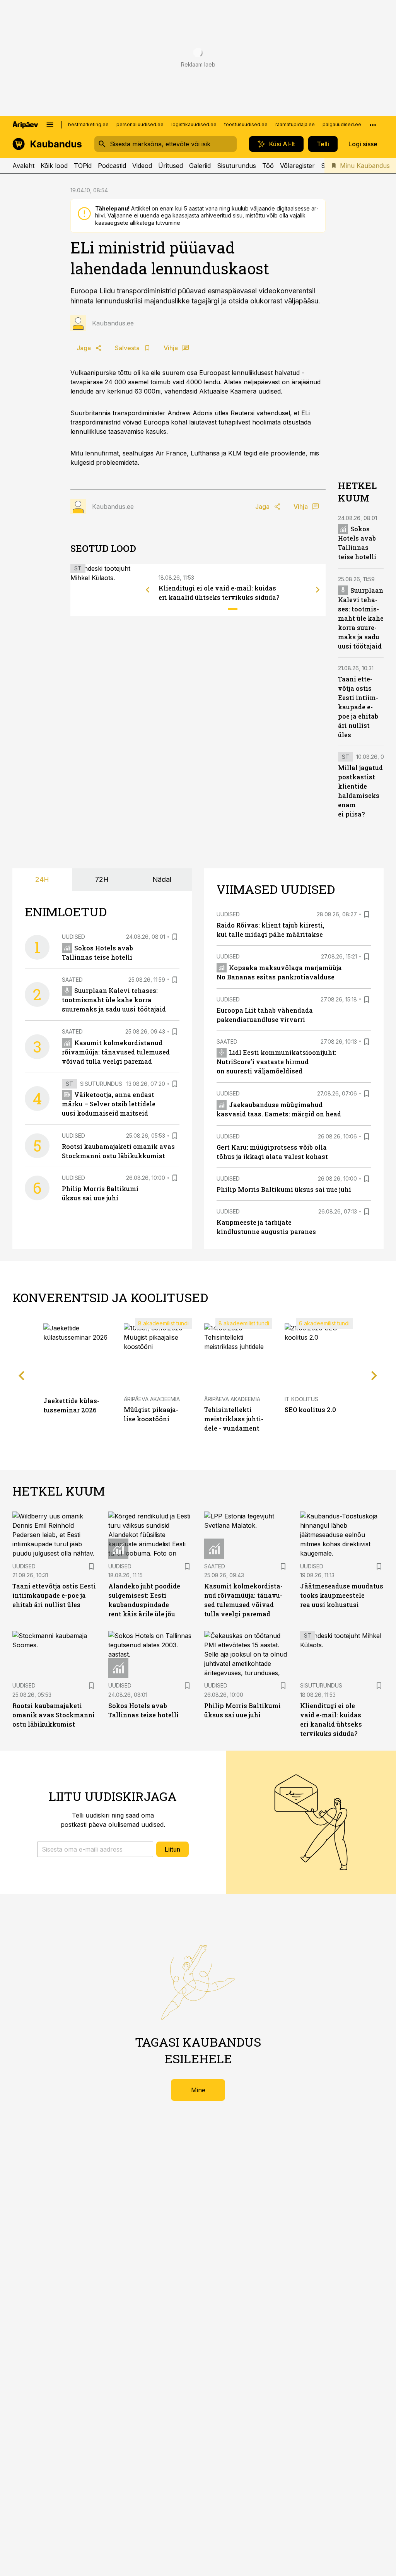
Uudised (73, 937)
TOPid (83, 166)
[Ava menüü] (50, 125)
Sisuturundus (236, 166)
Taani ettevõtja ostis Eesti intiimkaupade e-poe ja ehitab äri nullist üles (358, 707)
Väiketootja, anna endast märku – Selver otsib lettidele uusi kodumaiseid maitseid (109, 1104)
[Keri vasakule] (148, 590)
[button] (95, 1849)
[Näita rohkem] (373, 125)
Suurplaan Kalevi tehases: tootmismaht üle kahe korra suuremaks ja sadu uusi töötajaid (361, 618)
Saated (72, 980)
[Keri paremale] (318, 590)
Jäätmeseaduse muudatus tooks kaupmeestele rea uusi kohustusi (342, 1595)
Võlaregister (297, 166)
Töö (268, 166)
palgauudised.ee (342, 124)
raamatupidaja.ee (295, 124)
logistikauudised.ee (194, 124)
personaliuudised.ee (140, 124)
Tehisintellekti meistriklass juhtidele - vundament (234, 1419)
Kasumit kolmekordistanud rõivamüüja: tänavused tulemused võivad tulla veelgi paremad (116, 1052)
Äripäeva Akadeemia (152, 1399)
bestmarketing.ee (88, 124)
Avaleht (23, 166)
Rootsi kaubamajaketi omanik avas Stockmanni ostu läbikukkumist (54, 1715)
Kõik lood (54, 166)
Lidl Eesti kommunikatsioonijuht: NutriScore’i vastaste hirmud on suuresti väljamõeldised (277, 1062)
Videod (142, 166)
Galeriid (200, 166)
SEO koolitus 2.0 (310, 1410)
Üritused (171, 166)
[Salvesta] (175, 937)
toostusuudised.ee (246, 124)
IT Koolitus (301, 1399)
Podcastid (112, 166)
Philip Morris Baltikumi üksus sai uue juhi (284, 1189)
